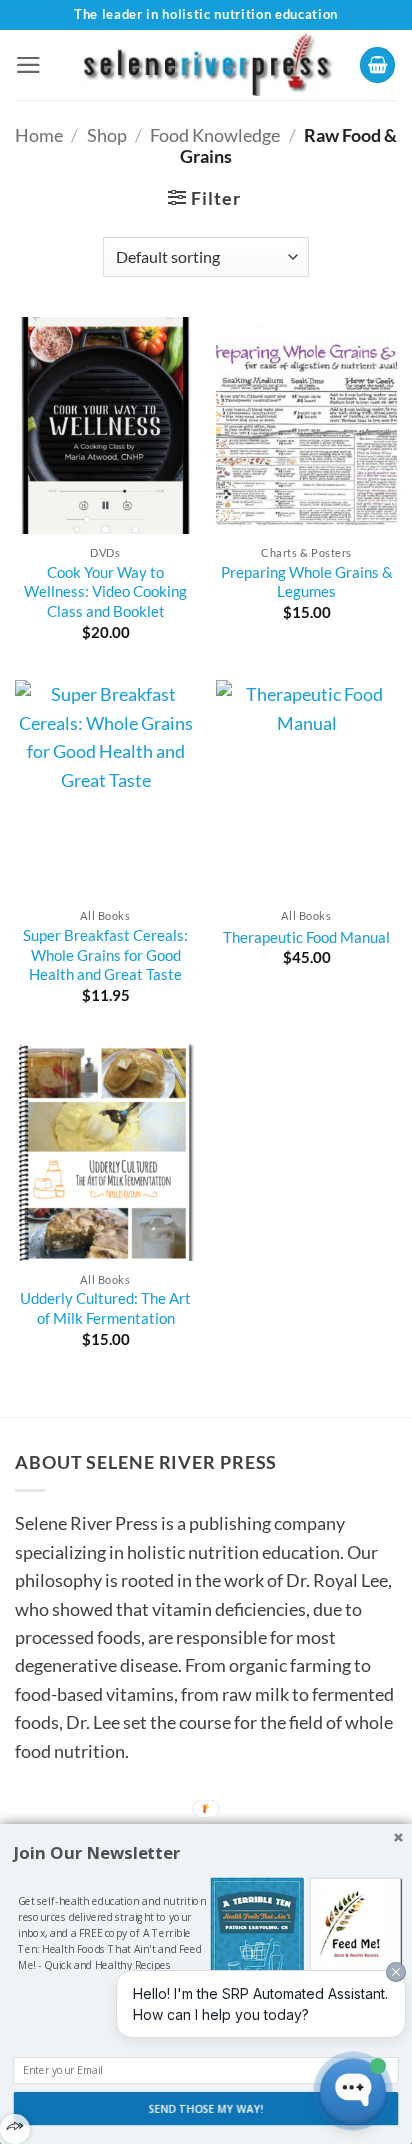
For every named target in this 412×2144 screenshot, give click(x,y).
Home (39, 135)
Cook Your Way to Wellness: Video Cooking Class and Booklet (105, 591)
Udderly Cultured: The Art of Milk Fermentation (105, 1308)
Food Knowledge (215, 135)
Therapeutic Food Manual (306, 937)
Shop (107, 135)
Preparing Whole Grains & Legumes (307, 582)
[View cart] (378, 65)
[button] (28, 65)
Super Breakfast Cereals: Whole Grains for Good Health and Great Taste (105, 954)
